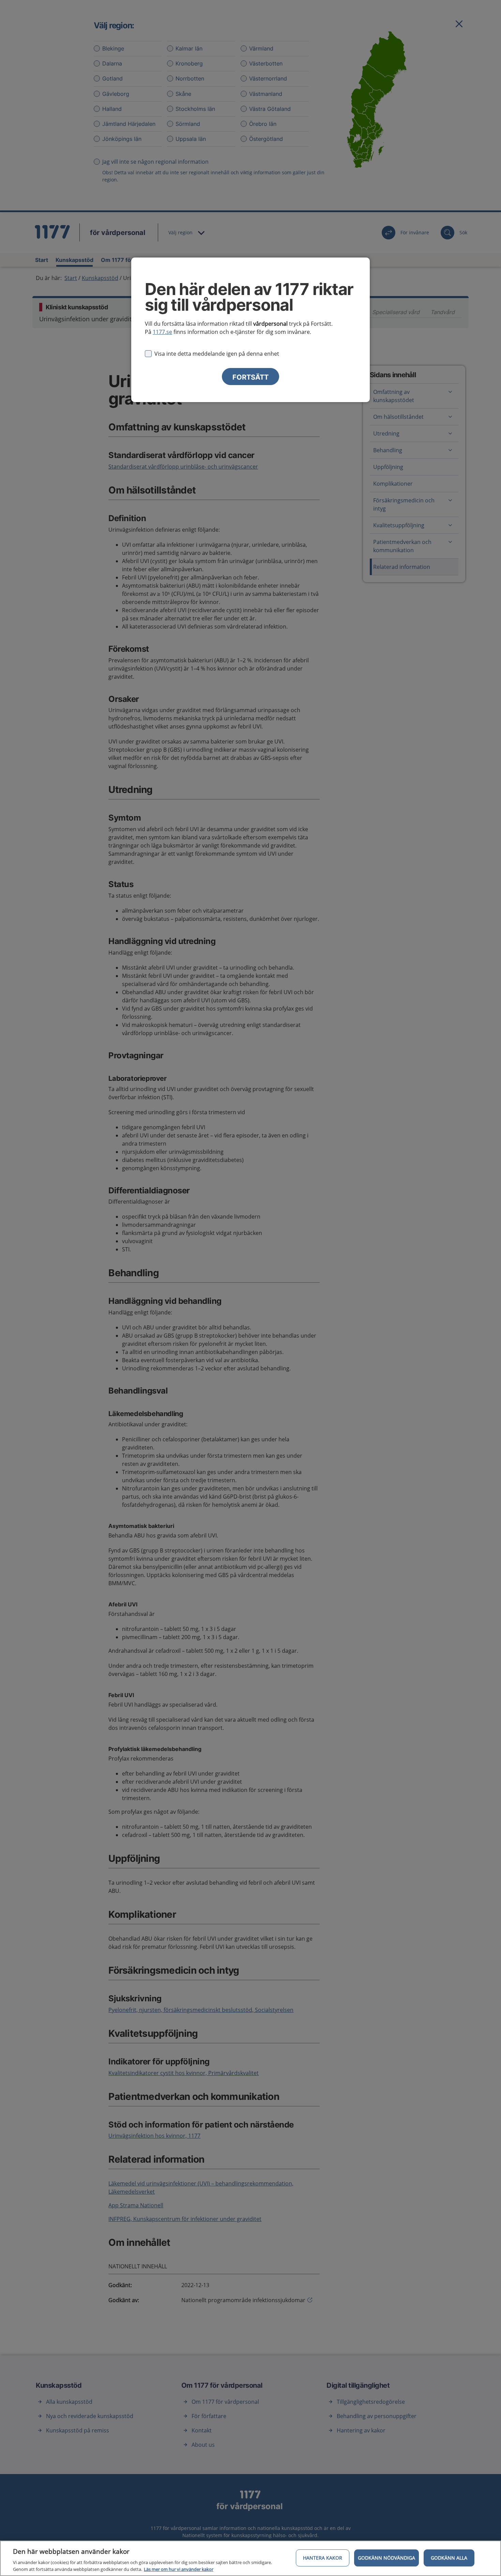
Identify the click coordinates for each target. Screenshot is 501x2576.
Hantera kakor (323, 2558)
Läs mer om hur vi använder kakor (179, 2569)
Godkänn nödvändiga (386, 2558)
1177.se (162, 332)
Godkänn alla (449, 2558)
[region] (250, 2558)
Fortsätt (250, 377)
